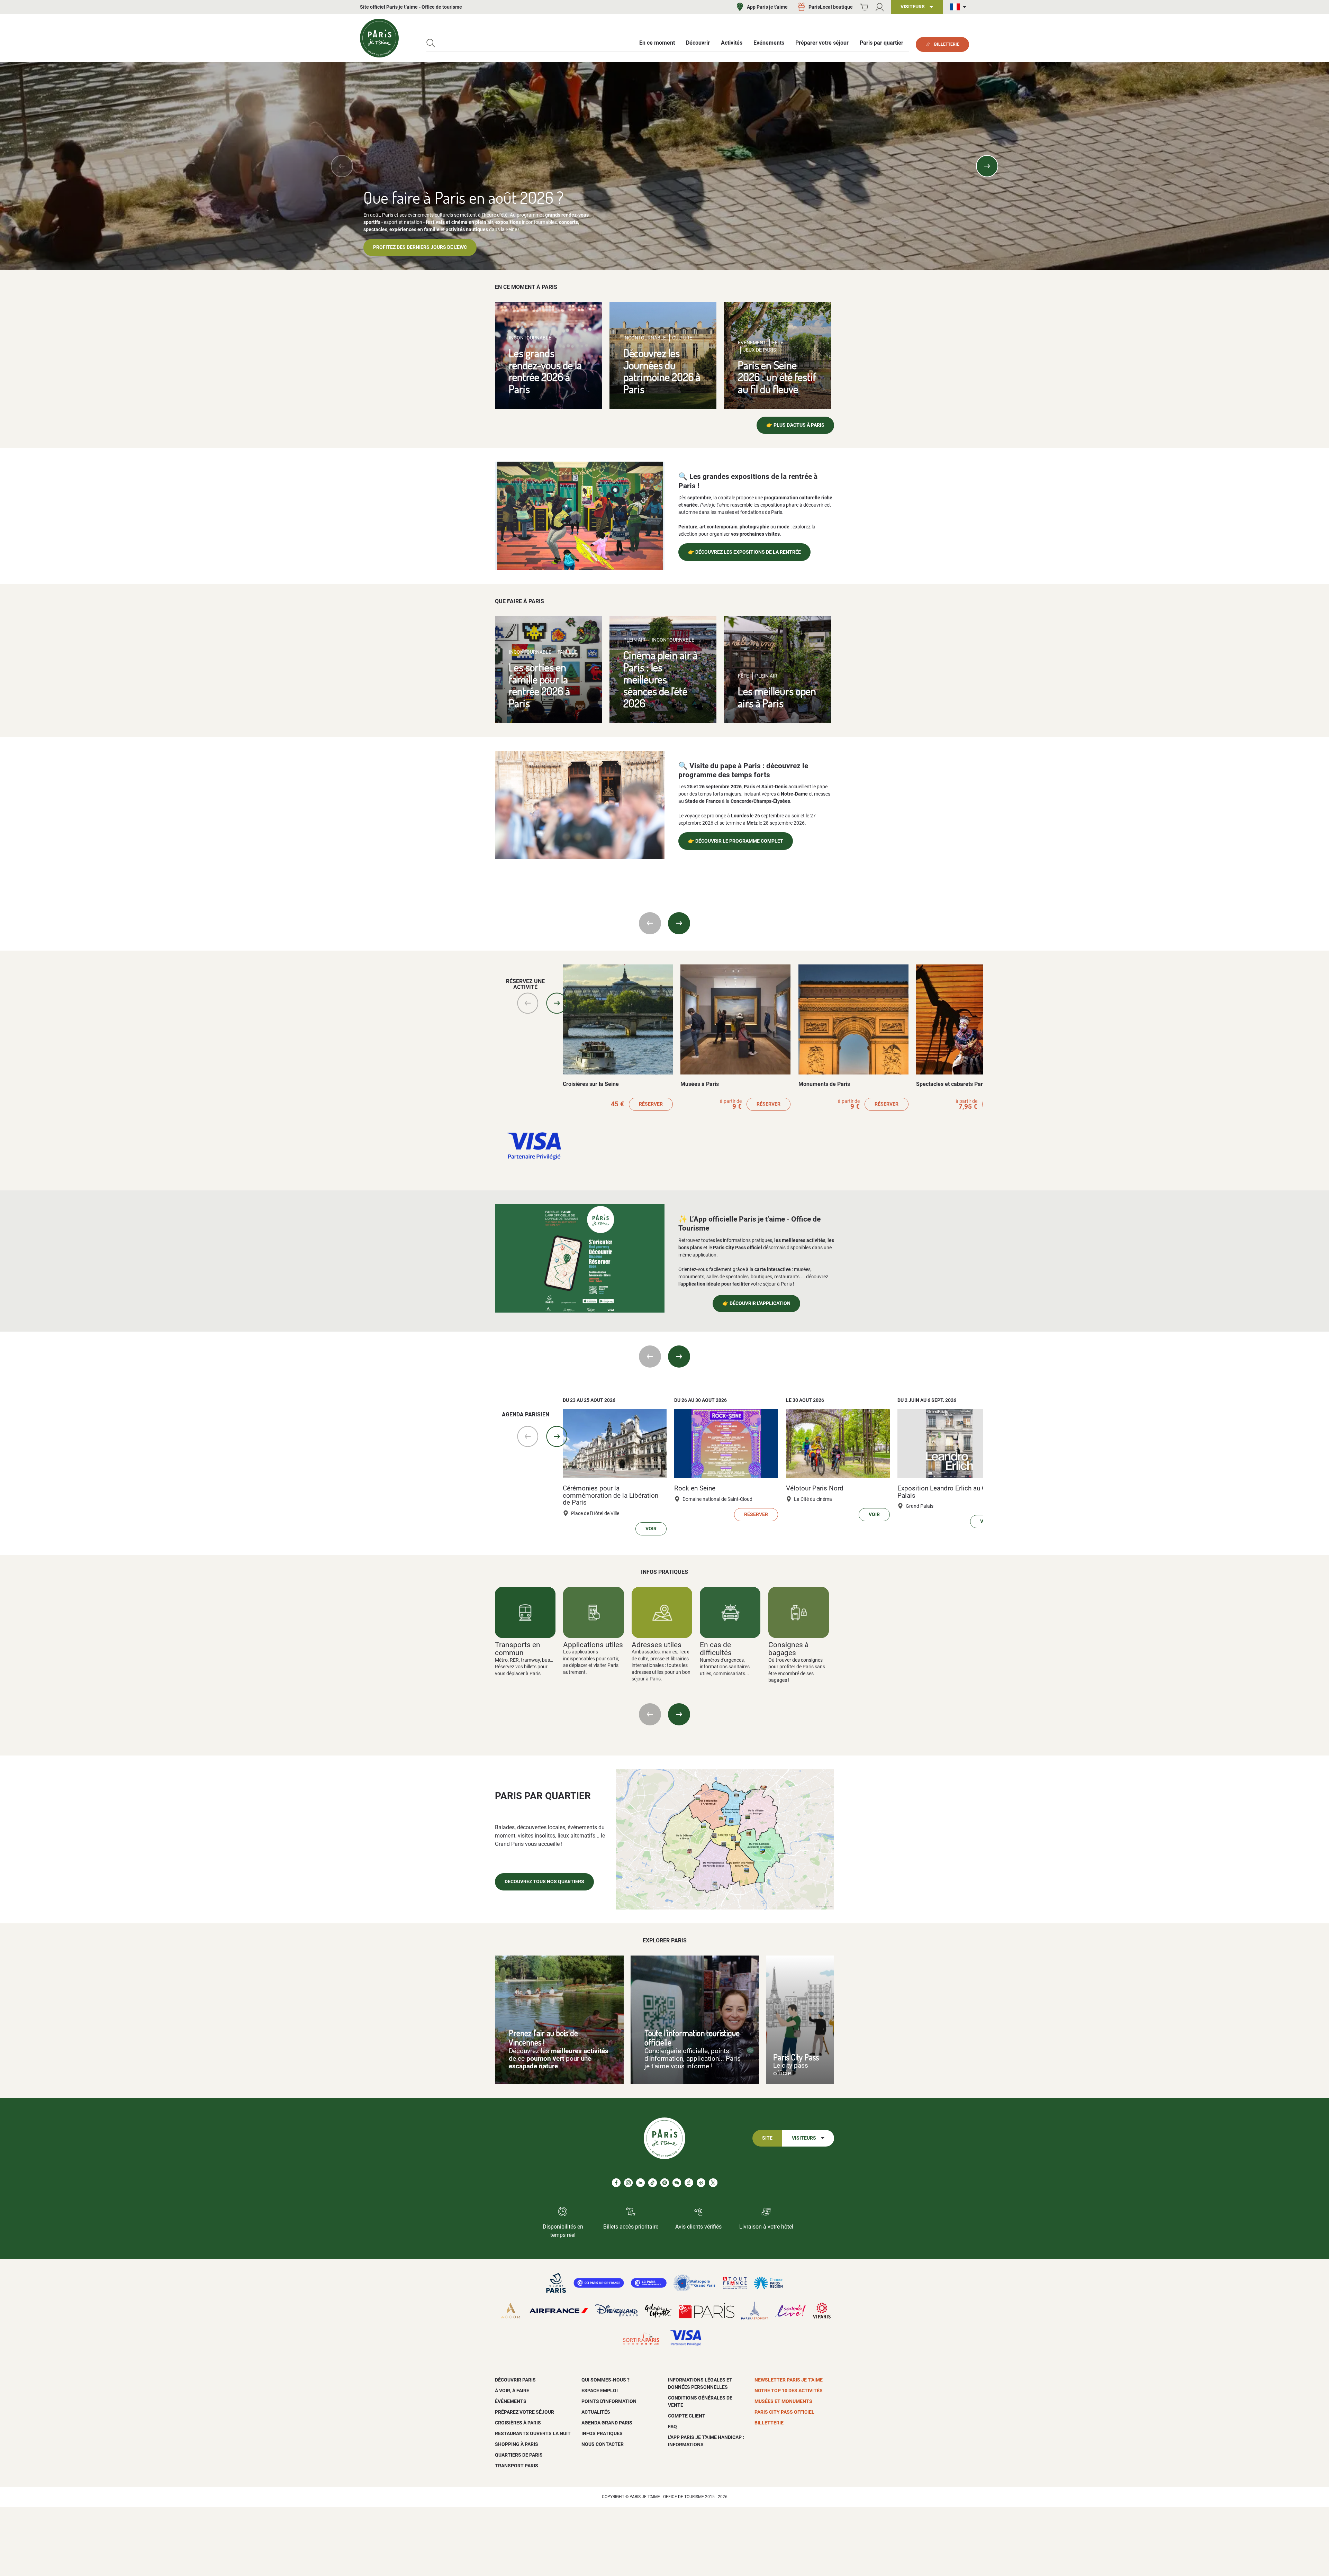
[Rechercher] (431, 43)
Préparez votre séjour (525, 2412)
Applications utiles (593, 1645)
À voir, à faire (512, 2391)
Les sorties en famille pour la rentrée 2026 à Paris (539, 685)
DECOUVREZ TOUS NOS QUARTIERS (544, 1882)
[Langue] (959, 7)
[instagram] (628, 2183)
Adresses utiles (657, 1645)
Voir (651, 1529)
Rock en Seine (695, 1488)
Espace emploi (600, 2391)
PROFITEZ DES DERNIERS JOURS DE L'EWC (420, 247)
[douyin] (689, 2183)
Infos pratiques (602, 2433)
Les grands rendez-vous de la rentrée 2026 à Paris (545, 371)
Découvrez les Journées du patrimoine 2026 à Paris (662, 371)
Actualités (596, 2412)
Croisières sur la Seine (591, 1084)
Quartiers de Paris (519, 2455)
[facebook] (616, 2183)
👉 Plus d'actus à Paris (795, 425)
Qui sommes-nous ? (605, 2380)
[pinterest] (665, 2183)
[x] (713, 2183)
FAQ (672, 2427)
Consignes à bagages (788, 1649)
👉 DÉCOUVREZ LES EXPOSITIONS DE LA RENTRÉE (744, 552)
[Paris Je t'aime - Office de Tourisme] (379, 38)
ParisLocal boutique (831, 7)
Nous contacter (603, 2444)
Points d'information (609, 2401)
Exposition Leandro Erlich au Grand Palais (948, 1492)
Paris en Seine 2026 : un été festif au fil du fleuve (777, 377)
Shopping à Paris (517, 2444)
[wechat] (677, 2183)
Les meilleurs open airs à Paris (777, 697)
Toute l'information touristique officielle (692, 2038)
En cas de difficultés (716, 1649)
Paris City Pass (796, 2057)
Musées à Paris (700, 1084)
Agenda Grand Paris (607, 2423)
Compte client (687, 2416)
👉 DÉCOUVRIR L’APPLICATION (756, 1303)
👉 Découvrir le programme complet (736, 841)
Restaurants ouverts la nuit (533, 2433)
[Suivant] (987, 166)
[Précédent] (342, 166)
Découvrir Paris (515, 2380)
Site (767, 2138)
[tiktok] (653, 2183)
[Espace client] (880, 7)
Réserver (651, 1104)
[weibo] (701, 2183)
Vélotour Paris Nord (815, 1488)
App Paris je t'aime (767, 7)
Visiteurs (804, 2138)
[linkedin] (640, 2183)
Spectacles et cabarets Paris (952, 1084)
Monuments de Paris (824, 1084)
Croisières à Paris (518, 2423)
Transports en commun (518, 1649)
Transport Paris (517, 2466)
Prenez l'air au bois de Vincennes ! (543, 2038)
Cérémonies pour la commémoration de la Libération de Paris (611, 1495)
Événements (511, 2401)
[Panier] (864, 7)
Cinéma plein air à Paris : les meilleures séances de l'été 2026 (661, 679)
